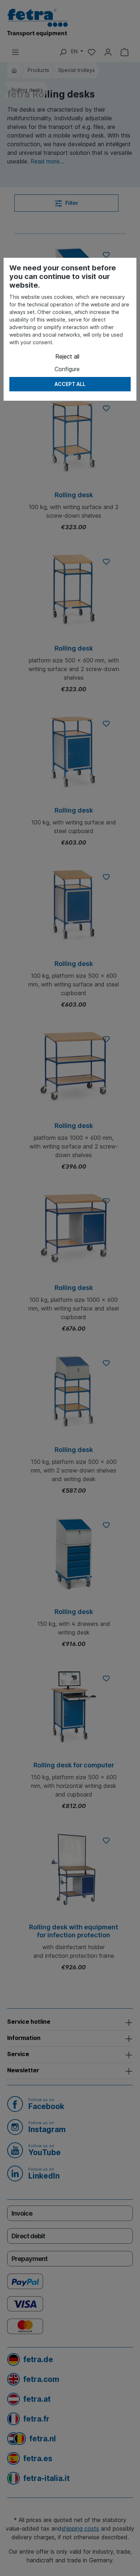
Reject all (67, 356)
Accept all (70, 384)
